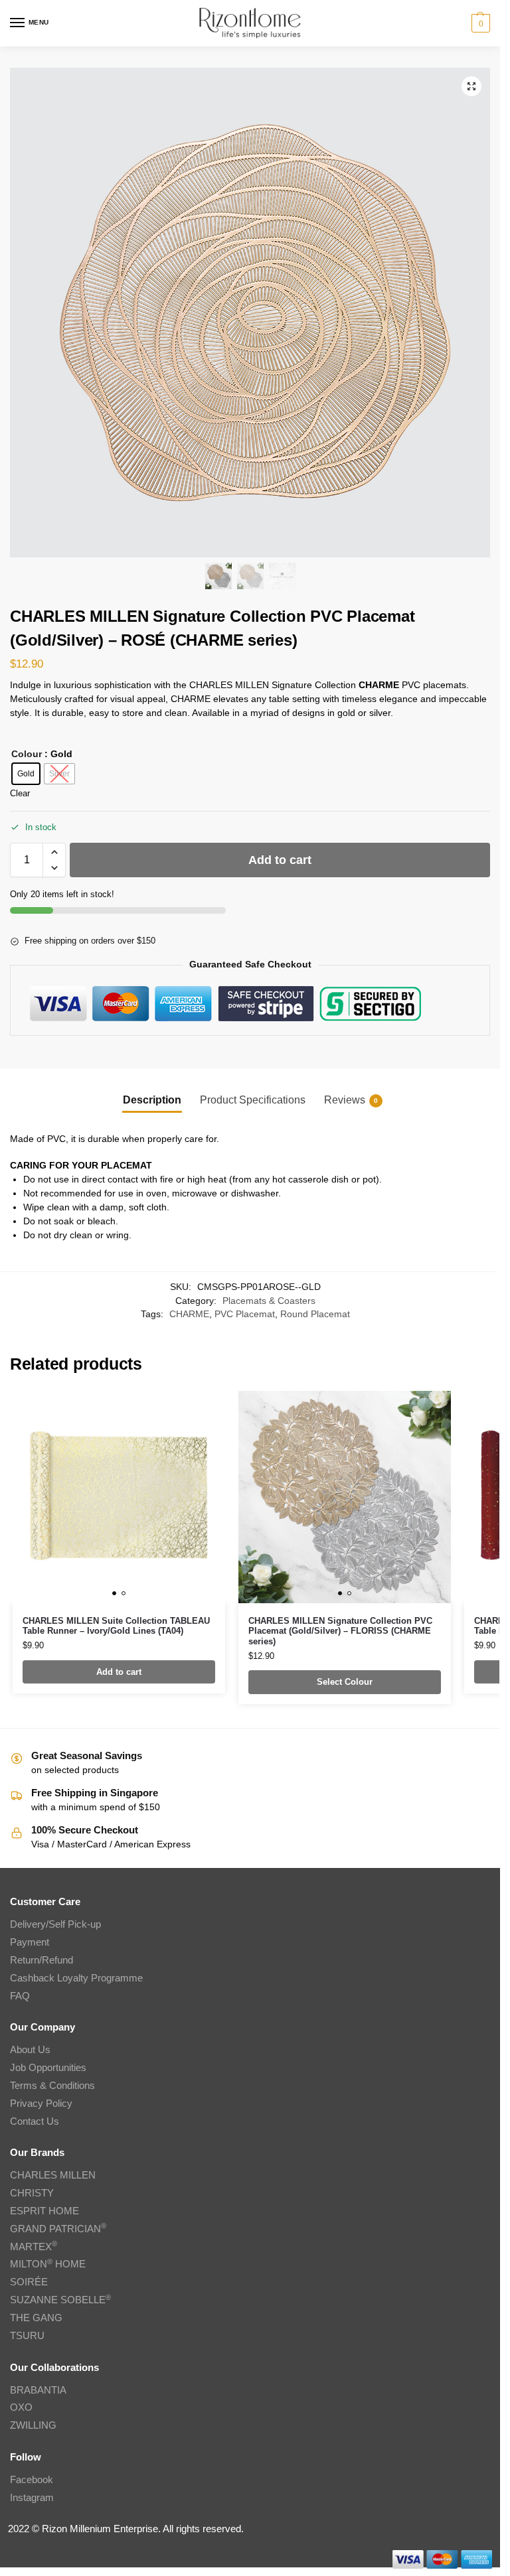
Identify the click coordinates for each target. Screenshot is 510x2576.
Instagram (32, 2498)
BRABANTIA (38, 2390)
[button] (479, 23)
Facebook (32, 2480)
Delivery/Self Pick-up (55, 1924)
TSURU (27, 2336)
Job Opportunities (48, 2068)
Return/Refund (42, 1960)
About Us (30, 2050)
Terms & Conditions (52, 2086)
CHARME (189, 1314)
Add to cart (280, 860)
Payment (30, 1942)
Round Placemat (315, 1314)
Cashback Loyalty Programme (76, 1978)
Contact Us (35, 2121)
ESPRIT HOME (44, 2211)
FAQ (20, 1996)
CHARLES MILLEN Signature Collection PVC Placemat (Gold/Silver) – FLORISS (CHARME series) (340, 1631)
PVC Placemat (245, 1314)
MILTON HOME (48, 2264)
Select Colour (345, 1682)
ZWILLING (33, 2425)
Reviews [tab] (351, 1100)
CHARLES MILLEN (53, 2175)
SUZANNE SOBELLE (60, 2300)
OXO (21, 2407)
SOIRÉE (29, 2282)
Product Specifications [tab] (253, 1100)
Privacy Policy (41, 2104)
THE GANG (36, 2318)
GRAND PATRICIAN (58, 2229)
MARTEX (34, 2247)
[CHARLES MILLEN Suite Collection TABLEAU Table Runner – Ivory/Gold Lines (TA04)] (119, 1497)
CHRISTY (32, 2193)
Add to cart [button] (119, 1672)
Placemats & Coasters (269, 1301)
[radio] (26, 774)
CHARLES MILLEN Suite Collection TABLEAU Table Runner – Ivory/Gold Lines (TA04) (116, 1626)
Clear (20, 793)
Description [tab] (152, 1100)
